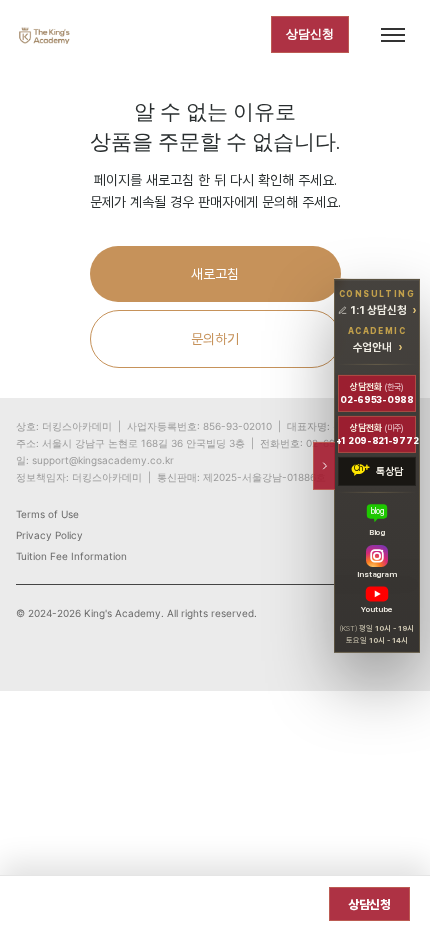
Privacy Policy (49, 535)
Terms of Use (47, 514)
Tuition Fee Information (71, 556)
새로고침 (215, 273)
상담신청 (310, 34)
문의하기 (215, 338)
